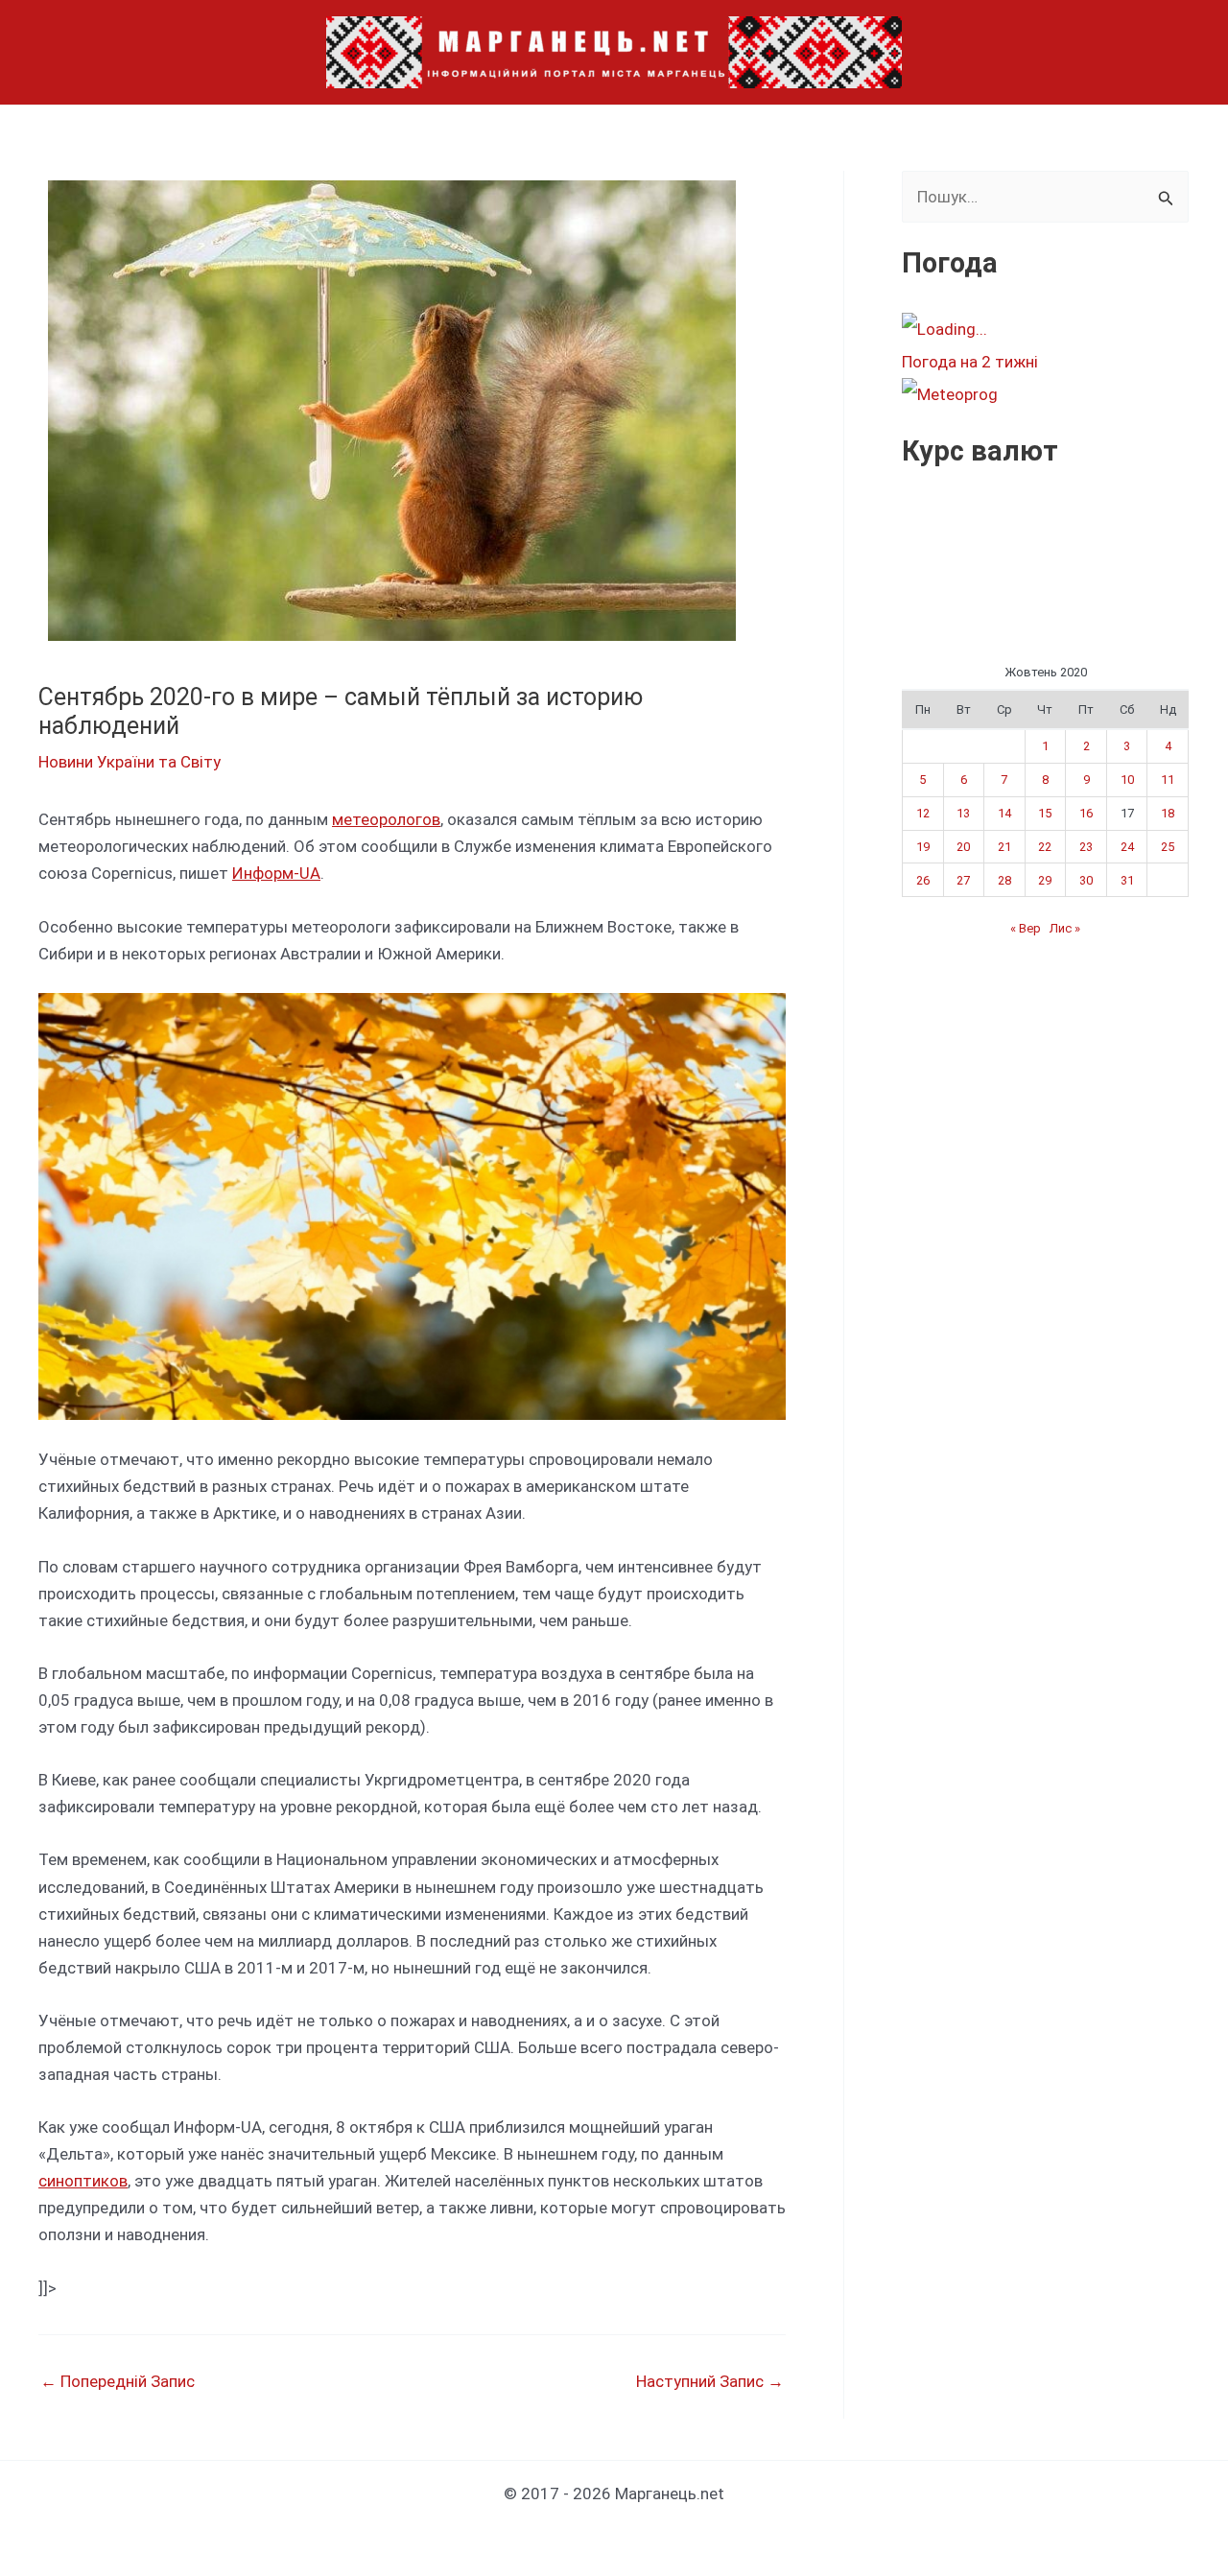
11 (1168, 780)
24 (1127, 847)
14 (1004, 813)
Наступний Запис (710, 2382)
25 (1168, 847)
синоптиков (83, 2181)
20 (963, 847)
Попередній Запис (118, 2382)
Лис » (1065, 928)
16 (1086, 813)
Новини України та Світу (130, 762)
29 (1045, 880)
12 (923, 813)
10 (1127, 780)
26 (923, 880)
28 (1004, 880)
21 (1004, 847)
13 (963, 813)
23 (1086, 847)
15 (1045, 813)
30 (1086, 880)
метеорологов (386, 819)
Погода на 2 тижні (970, 362)
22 (1045, 847)
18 (1168, 813)
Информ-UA (276, 873)
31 (1127, 880)
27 (963, 880)
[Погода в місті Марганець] (1045, 329)
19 (923, 847)
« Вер (1026, 928)
